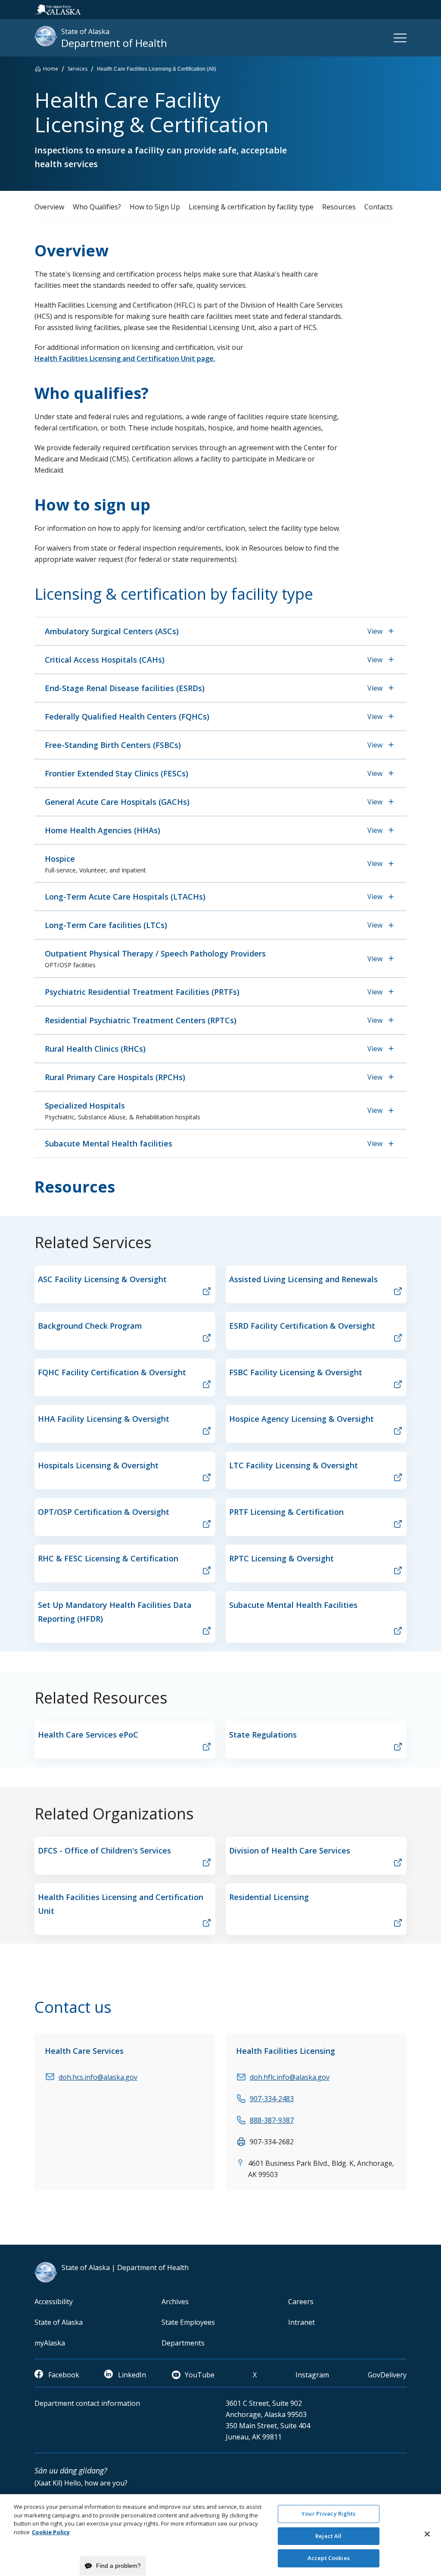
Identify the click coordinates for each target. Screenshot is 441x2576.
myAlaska (50, 2343)
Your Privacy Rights (328, 2514)
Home (51, 69)
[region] (220, 2535)
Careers (301, 2302)
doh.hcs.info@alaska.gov (98, 2077)
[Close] (427, 2534)
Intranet (301, 2322)
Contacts (379, 207)
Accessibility (54, 2302)
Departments (183, 2343)
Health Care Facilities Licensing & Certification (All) (157, 69)
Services (78, 69)
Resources (339, 207)
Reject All (328, 2536)
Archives (175, 2302)
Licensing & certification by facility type (251, 207)
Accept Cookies (329, 2558)
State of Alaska (59, 2322)
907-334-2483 (272, 2099)
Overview (49, 207)
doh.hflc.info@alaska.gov (290, 2077)
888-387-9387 (272, 2120)
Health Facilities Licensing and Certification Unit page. (125, 358)
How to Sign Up (155, 207)
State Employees (188, 2322)
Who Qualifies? (97, 207)
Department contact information (87, 2403)
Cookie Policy (51, 2532)
